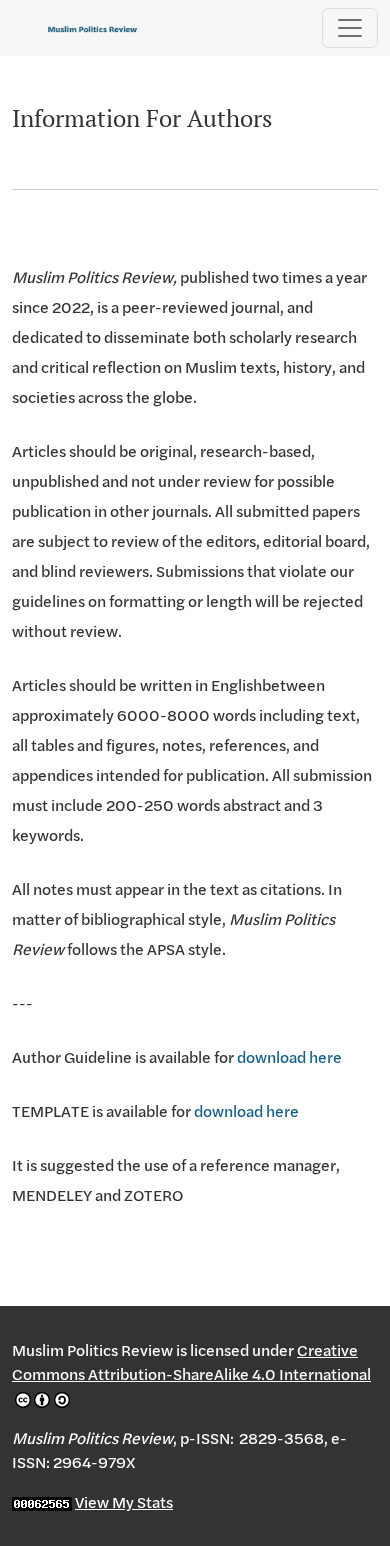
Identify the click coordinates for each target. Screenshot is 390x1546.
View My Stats (124, 1502)
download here (289, 1057)
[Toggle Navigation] (350, 28)
